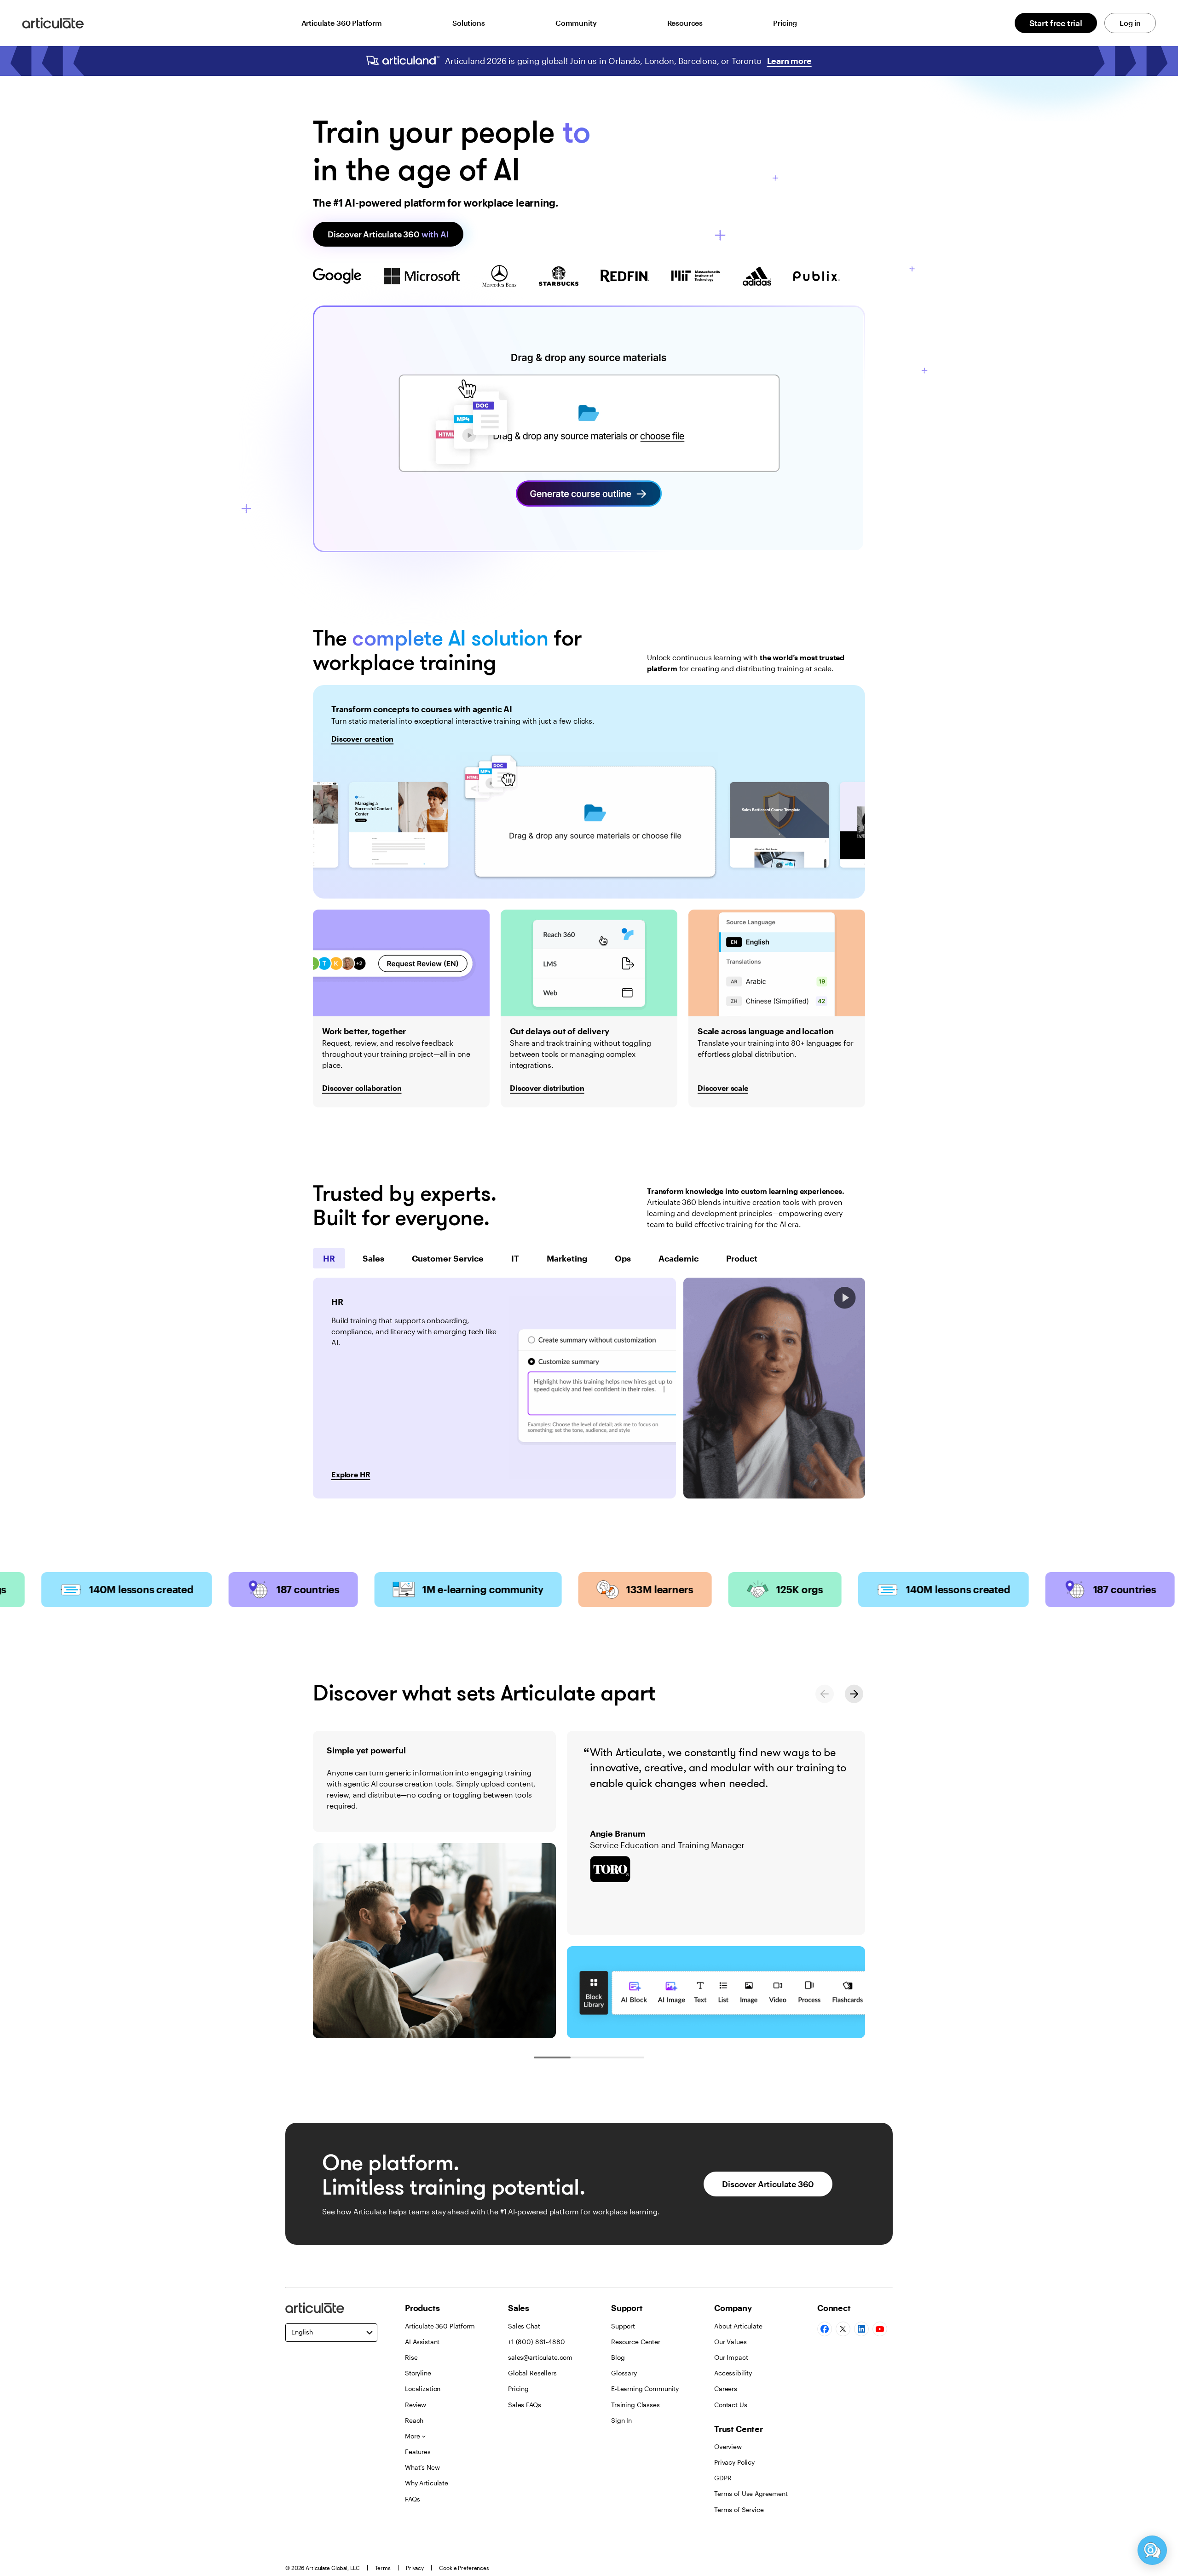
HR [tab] (329, 1258)
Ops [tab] (623, 1258)
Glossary (624, 2373)
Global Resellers (532, 2373)
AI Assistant (422, 2342)
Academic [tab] (679, 1258)
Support (623, 2326)
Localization (423, 2389)
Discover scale (723, 1088)
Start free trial (1056, 23)
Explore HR (351, 1474)
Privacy (415, 2568)
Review (416, 2405)
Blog (618, 2357)
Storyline (418, 2373)
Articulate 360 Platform (342, 23)
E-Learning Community (645, 2389)
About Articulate (738, 2326)
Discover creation (362, 739)
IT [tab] (515, 1258)
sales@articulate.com (540, 2357)
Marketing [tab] (567, 1258)
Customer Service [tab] (448, 1258)
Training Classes (635, 2405)
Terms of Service (739, 2510)
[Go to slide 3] (626, 2057)
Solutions (469, 23)
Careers (726, 2389)
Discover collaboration (362, 1088)
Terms (383, 2568)
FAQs (412, 2499)
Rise (411, 2357)
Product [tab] (742, 1258)
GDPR (723, 2478)
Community (576, 23)
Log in (1130, 23)
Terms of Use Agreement (751, 2493)
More (412, 2436)
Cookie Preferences (464, 2568)
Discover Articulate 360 (388, 234)
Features (418, 2452)
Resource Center (636, 2342)
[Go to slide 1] (552, 2057)
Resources (685, 23)
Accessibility (733, 2373)
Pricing (785, 23)
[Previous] (825, 1694)
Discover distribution (547, 1088)
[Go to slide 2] (589, 2057)
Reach (414, 2420)
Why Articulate (427, 2483)
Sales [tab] (373, 1258)
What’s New (422, 2467)
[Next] (854, 1694)
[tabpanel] (494, 1388)
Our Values (730, 2342)
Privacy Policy (734, 2462)
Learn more (789, 61)
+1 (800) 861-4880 (537, 2342)
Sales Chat (524, 2326)
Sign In (621, 2420)
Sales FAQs (525, 2405)
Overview (728, 2446)
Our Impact (731, 2357)
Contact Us (731, 2405)
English (302, 2332)
